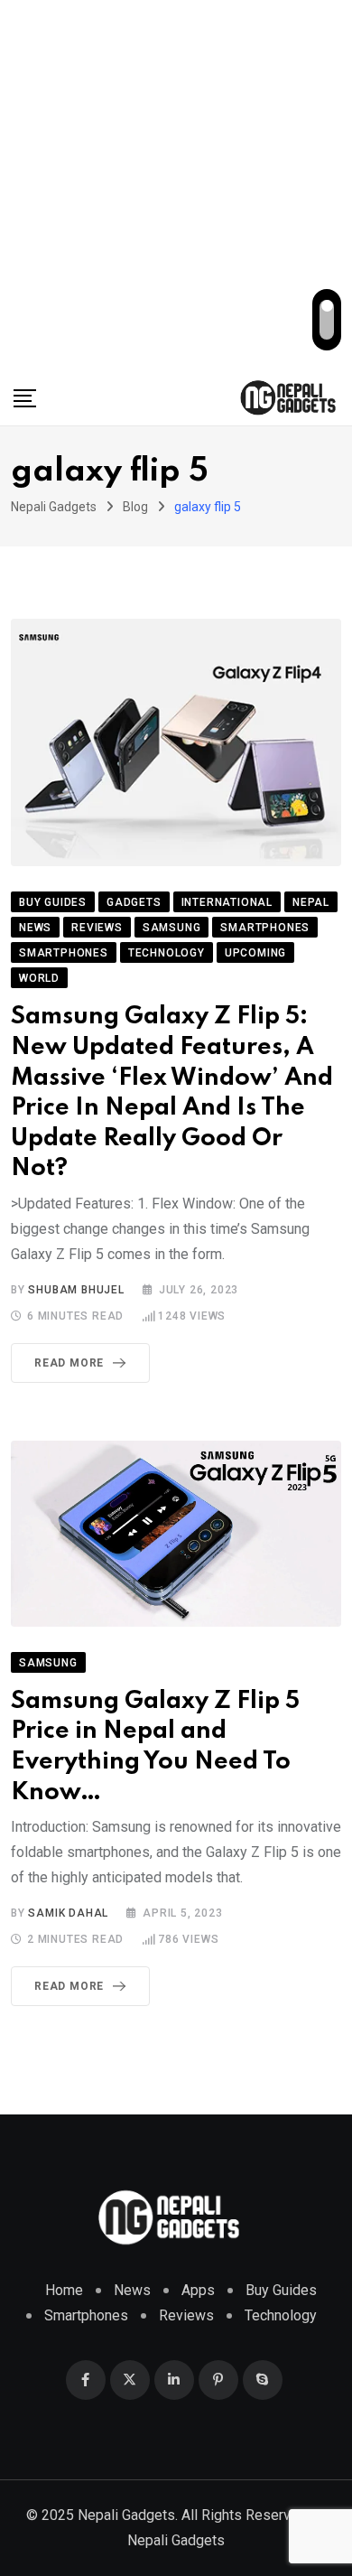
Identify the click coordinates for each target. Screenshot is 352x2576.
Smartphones (86, 2315)
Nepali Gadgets (176, 2540)
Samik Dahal (68, 1913)
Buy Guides (281, 2290)
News (132, 2290)
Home (64, 2290)
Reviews (186, 2315)
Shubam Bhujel (76, 1290)
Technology (281, 2315)
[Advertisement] (176, 185)
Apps (198, 2290)
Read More (69, 1363)
